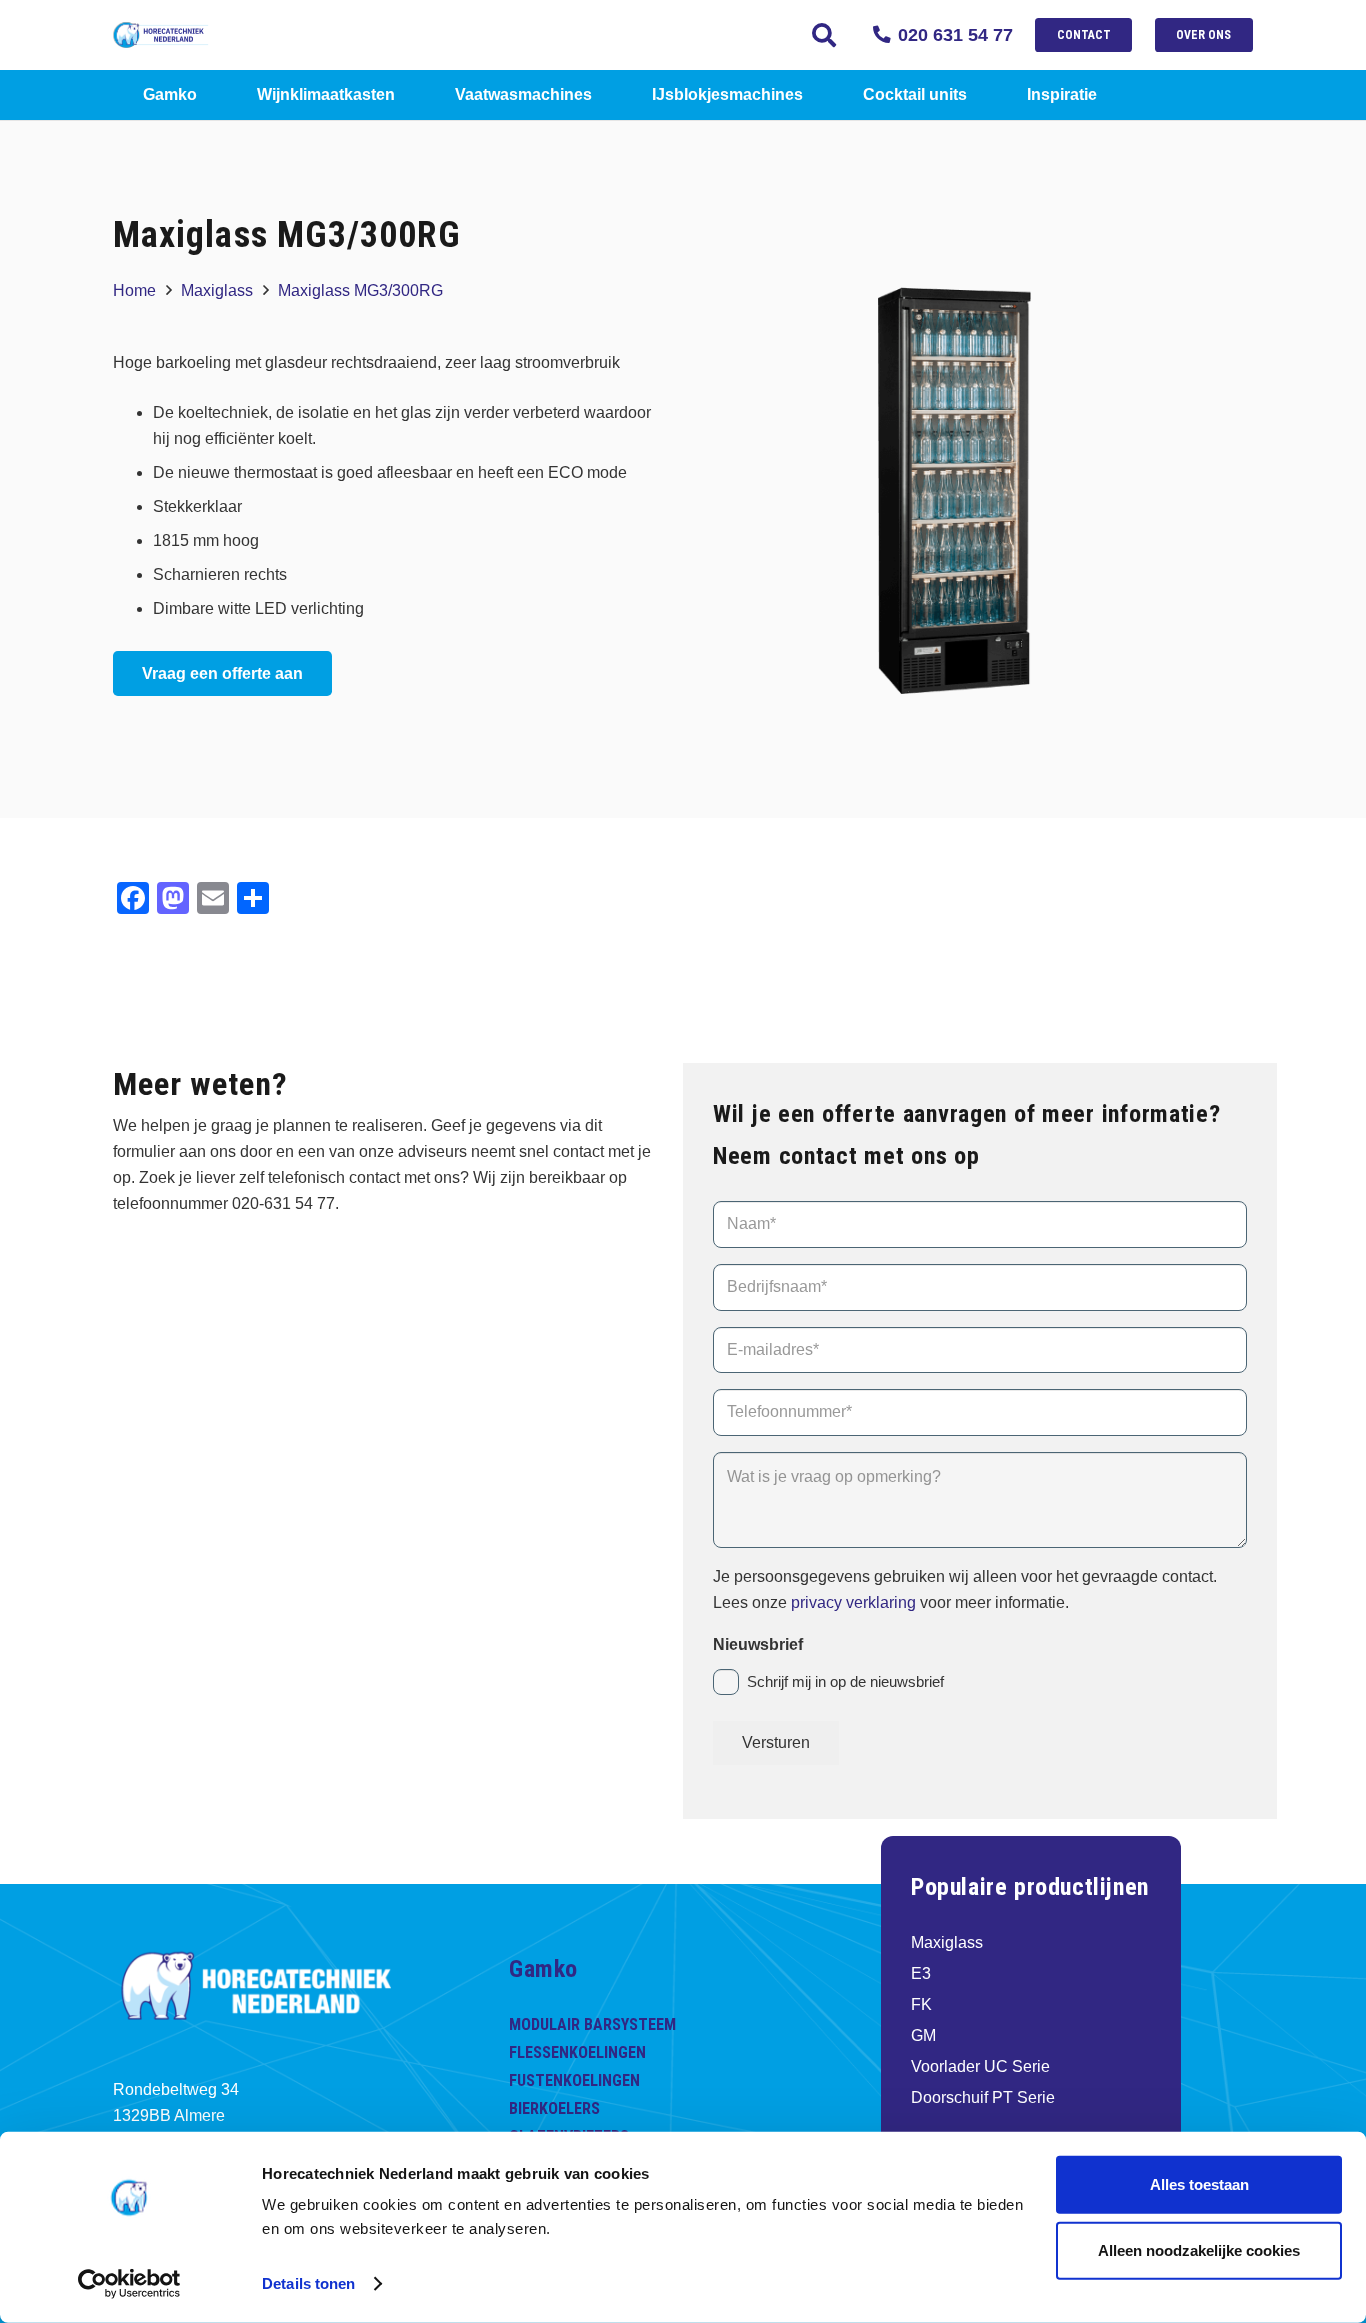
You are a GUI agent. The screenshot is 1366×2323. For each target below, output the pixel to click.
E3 (921, 1973)
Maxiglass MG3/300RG (360, 290)
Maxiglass (217, 290)
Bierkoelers (554, 2108)
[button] (824, 35)
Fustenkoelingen (574, 2080)
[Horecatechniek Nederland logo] (175, 35)
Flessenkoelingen (577, 2052)
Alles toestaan (1199, 2184)
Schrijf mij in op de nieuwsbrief (845, 1681)
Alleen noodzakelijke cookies (1199, 2249)
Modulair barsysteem (592, 2024)
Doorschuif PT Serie (983, 2097)
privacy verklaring (855, 1602)
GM (923, 2035)
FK (921, 2004)
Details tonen (308, 2283)
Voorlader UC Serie (980, 2066)
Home (134, 290)
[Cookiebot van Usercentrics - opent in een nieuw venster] (129, 2284)
